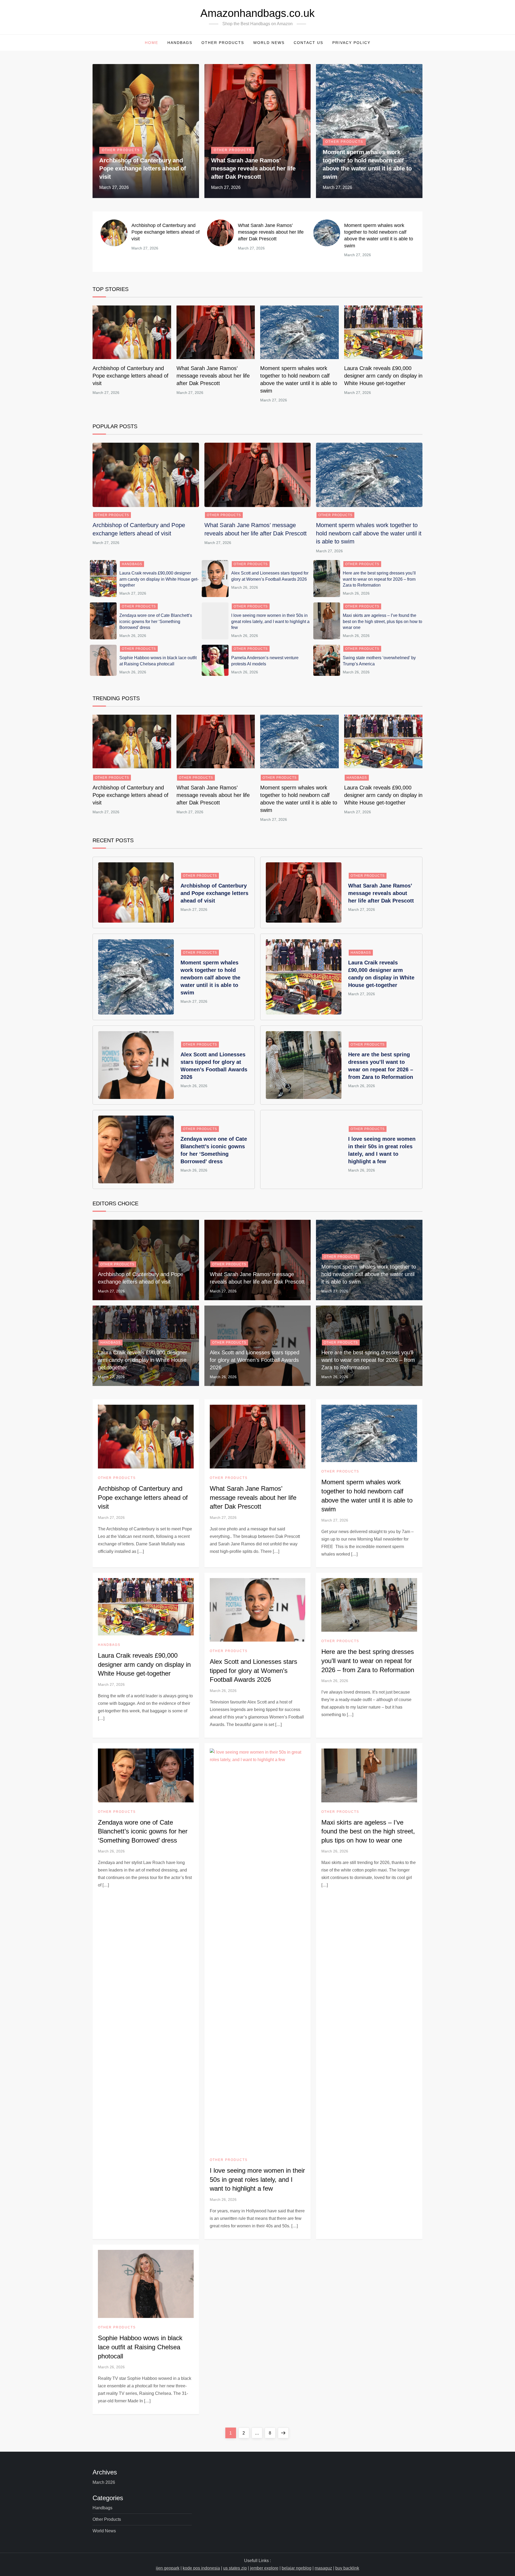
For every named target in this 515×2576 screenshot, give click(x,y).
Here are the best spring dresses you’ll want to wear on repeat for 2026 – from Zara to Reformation (379, 579)
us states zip (235, 2568)
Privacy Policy (351, 43)
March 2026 (104, 2482)
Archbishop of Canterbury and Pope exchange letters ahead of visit (143, 169)
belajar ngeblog (297, 2568)
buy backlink (347, 2568)
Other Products (223, 43)
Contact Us (308, 43)
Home (152, 43)
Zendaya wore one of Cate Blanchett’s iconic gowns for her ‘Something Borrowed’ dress (156, 621)
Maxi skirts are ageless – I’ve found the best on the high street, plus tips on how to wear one (382, 621)
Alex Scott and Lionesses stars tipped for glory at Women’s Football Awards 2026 (255, 1360)
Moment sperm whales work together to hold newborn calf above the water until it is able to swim (369, 533)
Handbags (180, 43)
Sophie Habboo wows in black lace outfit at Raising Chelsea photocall (140, 2347)
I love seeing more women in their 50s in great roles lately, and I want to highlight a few (270, 621)
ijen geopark (168, 2568)
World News (269, 43)
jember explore (264, 2568)
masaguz (323, 2568)
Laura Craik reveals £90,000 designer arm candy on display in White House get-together (383, 376)
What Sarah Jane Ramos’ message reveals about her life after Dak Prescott (253, 169)
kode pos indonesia (201, 2568)
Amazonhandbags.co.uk (257, 13)
